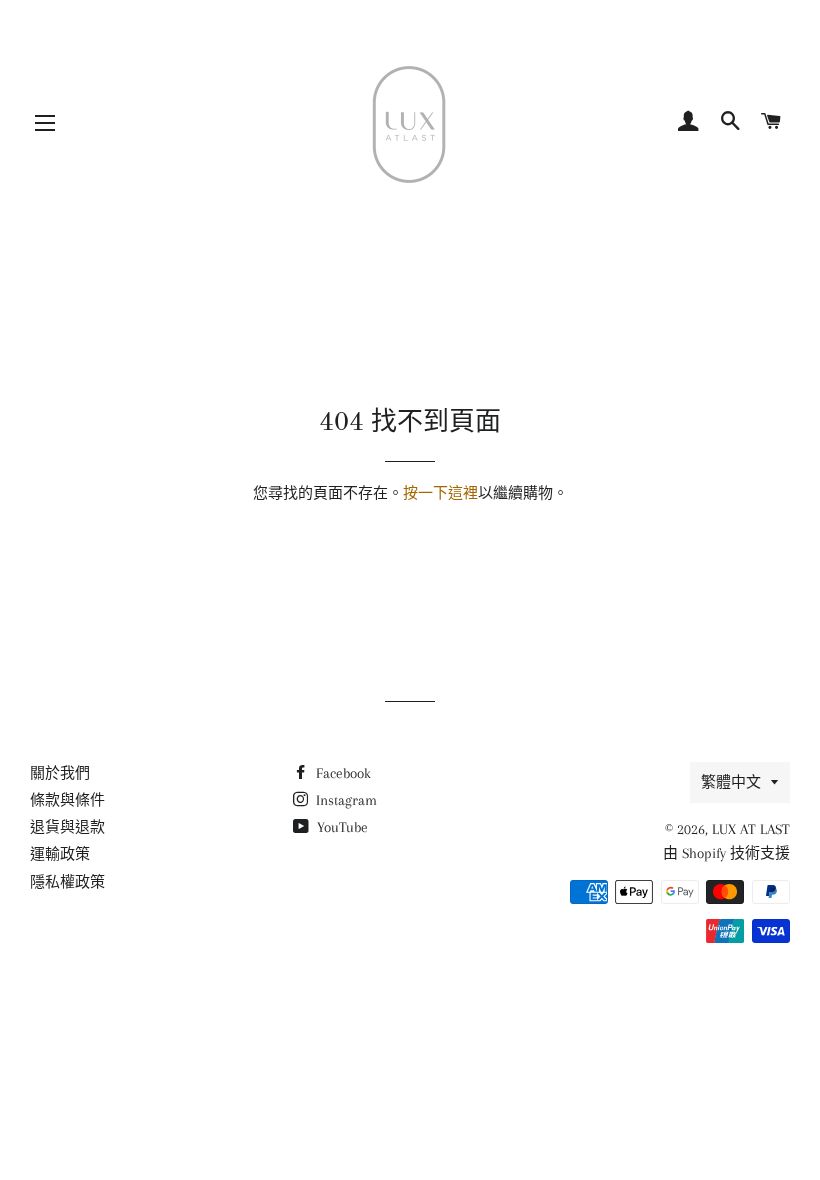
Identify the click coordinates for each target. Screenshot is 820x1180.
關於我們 (60, 773)
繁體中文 (731, 782)
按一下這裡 (440, 493)
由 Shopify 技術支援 (726, 853)
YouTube (340, 827)
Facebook (341, 773)
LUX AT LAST (751, 829)
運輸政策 (60, 854)
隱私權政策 (67, 882)
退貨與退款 (67, 827)
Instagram (344, 800)
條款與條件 (67, 800)
